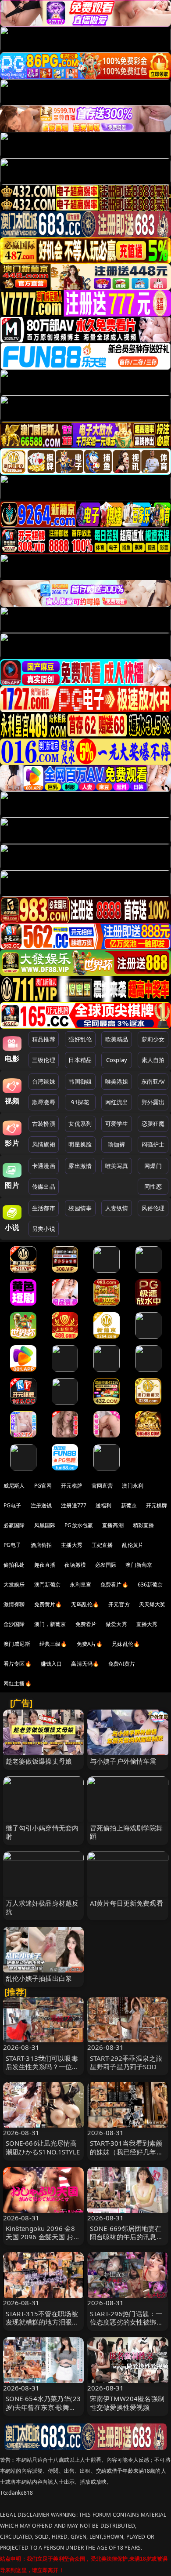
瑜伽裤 (116, 1144)
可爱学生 (117, 1124)
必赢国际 (14, 1525)
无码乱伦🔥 (85, 1604)
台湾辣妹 (44, 1081)
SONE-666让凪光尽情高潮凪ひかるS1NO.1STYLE (43, 2147)
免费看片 (86, 1624)
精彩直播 (144, 1525)
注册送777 (74, 1505)
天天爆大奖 (152, 1604)
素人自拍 (153, 1060)
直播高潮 (113, 1525)
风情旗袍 (44, 1144)
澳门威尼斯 (17, 1644)
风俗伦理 (153, 1208)
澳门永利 (133, 1486)
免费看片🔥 (114, 1585)
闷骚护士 (153, 1144)
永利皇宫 (80, 1585)
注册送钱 (41, 1505)
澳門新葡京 (48, 1585)
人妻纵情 (117, 1208)
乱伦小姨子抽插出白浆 (39, 1978)
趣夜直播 (45, 1565)
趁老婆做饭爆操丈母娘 (39, 1761)
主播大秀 (72, 1545)
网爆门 (153, 1166)
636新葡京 (150, 1585)
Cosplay (117, 1060)
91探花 (80, 1102)
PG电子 (12, 1505)
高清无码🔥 (85, 1664)
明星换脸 (80, 1144)
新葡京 (129, 1505)
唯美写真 (117, 1166)
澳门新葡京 (139, 1565)
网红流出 (117, 1102)
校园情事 (80, 1208)
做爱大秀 (116, 1624)
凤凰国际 (45, 1525)
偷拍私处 (14, 1565)
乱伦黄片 (133, 1545)
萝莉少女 (153, 1039)
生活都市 (44, 1208)
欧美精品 (117, 1039)
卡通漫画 (44, 1166)
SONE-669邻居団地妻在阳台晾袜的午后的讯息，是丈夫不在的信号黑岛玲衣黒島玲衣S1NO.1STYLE (127, 2241)
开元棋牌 (72, 1486)
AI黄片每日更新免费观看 (126, 1903)
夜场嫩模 (75, 1565)
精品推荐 (44, 1039)
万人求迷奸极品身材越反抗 (42, 1907)
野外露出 (153, 1102)
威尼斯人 (14, 1486)
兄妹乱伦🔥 (126, 1644)
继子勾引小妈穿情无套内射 (42, 1832)
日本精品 (80, 1060)
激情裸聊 (14, 1604)
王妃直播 (102, 1545)
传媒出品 (44, 1186)
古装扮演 (44, 1124)
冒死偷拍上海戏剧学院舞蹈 (126, 1832)
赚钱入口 (52, 1664)
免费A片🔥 (90, 1644)
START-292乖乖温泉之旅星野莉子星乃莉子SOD (126, 2062)
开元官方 (119, 1604)
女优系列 (80, 1124)
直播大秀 (147, 1624)
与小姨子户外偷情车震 (123, 1761)
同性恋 (153, 1186)
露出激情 (80, 1166)
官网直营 (102, 1486)
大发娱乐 (14, 1585)
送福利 (103, 1505)
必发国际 (106, 1565)
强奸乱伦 (80, 1039)
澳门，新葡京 (50, 1624)
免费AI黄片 (122, 1664)
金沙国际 (14, 1624)
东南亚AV (153, 1081)
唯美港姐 (117, 1081)
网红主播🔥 (18, 1683)
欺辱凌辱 (44, 1102)
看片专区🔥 (18, 1664)
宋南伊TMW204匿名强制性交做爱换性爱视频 (127, 2403)
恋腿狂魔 (153, 1124)
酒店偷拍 (41, 1545)
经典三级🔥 (53, 1644)
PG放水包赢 (79, 1525)
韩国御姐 (80, 1081)
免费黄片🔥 (48, 1604)
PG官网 (43, 1486)
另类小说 (44, 1229)
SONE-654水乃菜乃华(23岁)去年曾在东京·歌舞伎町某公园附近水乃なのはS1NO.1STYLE (43, 2411)
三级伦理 (44, 1060)
